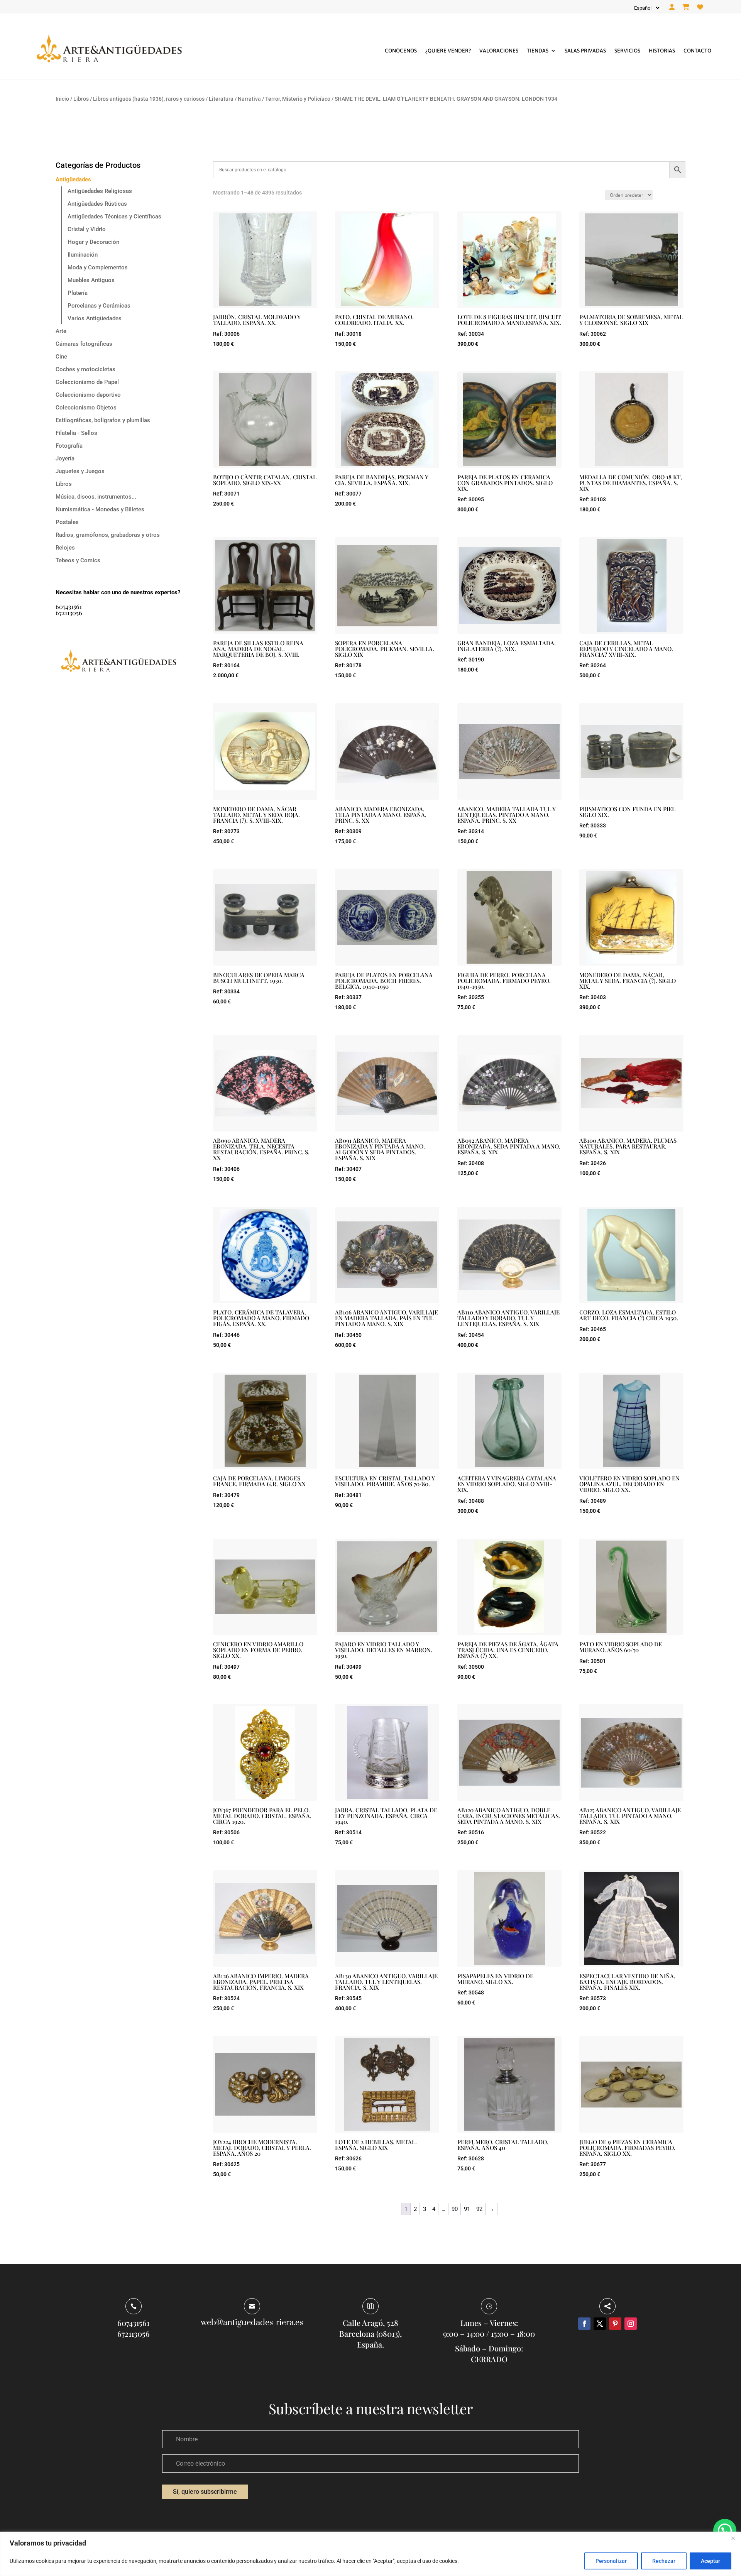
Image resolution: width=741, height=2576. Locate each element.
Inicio (62, 99)
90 (455, 2209)
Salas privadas (585, 51)
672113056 (69, 613)
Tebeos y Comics (78, 560)
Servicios (627, 51)
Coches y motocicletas (85, 369)
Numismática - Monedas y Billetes (100, 509)
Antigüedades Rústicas (97, 204)
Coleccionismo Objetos (86, 408)
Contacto (697, 51)
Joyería (65, 458)
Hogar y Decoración (93, 242)
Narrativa (249, 99)
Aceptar (711, 2561)
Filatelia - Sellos (76, 433)
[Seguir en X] (600, 2324)
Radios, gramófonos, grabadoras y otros (108, 535)
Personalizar (611, 2561)
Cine (61, 357)
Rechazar (664, 2561)
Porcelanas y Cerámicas (99, 306)
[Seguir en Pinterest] (615, 2324)
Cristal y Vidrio (87, 229)
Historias (662, 51)
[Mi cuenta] (672, 7)
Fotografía (69, 446)
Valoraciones (499, 51)
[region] (370, 2554)
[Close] (733, 2538)
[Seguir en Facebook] (584, 2324)
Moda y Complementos (98, 267)
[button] (725, 2530)
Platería (78, 293)
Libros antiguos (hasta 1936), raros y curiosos (149, 99)
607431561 (69, 606)
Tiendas (538, 51)
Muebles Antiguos (91, 280)
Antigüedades (73, 179)
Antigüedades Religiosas (100, 191)
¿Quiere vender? (448, 51)
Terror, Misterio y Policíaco (298, 99)
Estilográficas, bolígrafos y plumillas (103, 420)
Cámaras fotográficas (84, 344)
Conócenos (401, 51)
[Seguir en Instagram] (631, 2324)
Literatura (221, 99)
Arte (61, 331)
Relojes (65, 548)
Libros (81, 99)
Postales (67, 522)
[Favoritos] (700, 7)
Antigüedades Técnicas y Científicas (114, 216)
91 (467, 2209)
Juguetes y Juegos (80, 471)
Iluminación (83, 255)
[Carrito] (686, 7)
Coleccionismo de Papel (87, 382)
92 (479, 2209)
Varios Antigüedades (95, 318)
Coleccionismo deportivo (88, 395)
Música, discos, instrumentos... (96, 497)
